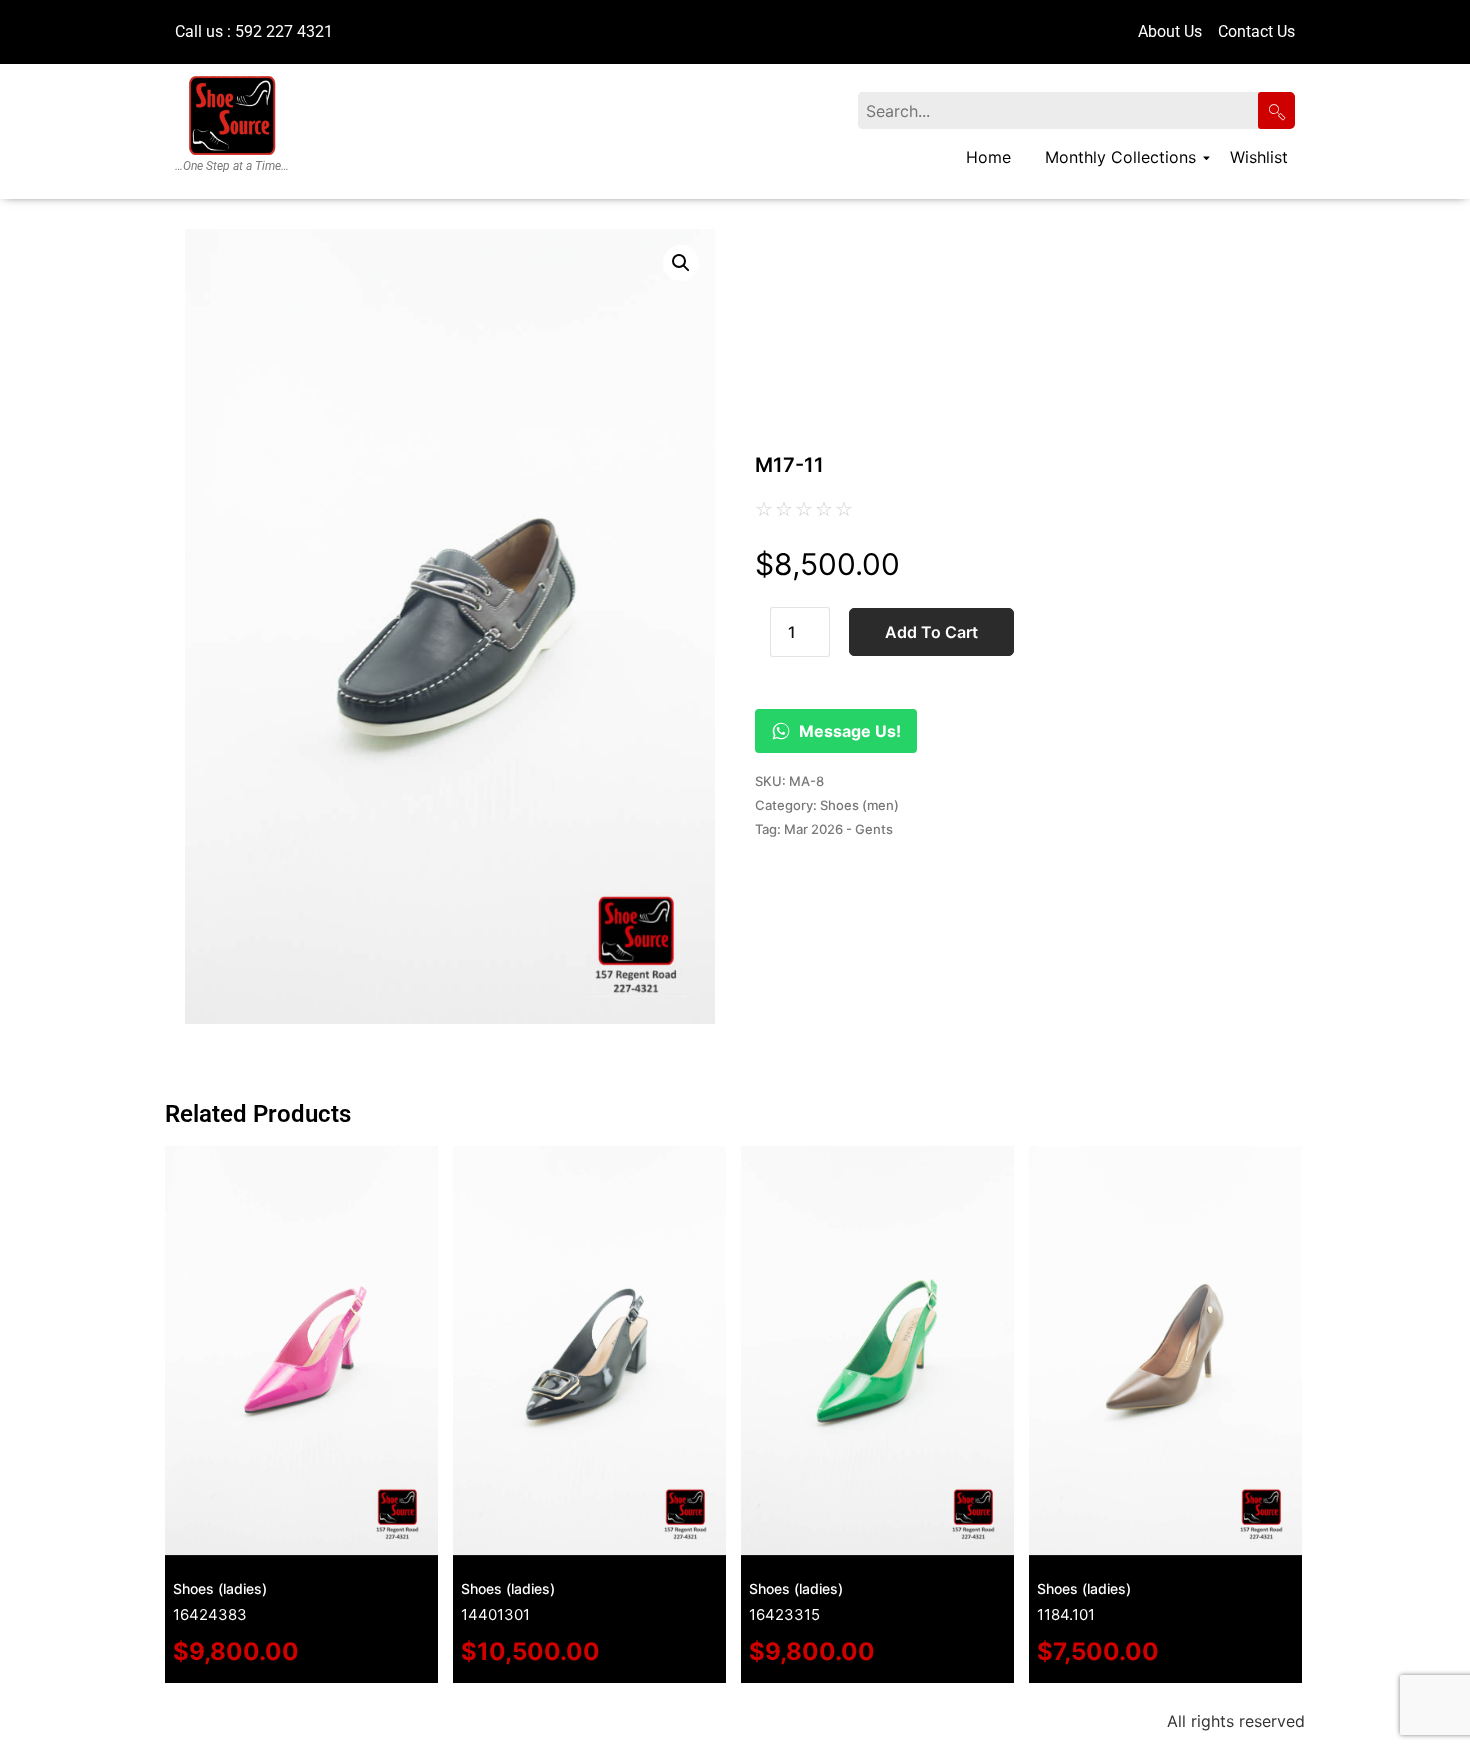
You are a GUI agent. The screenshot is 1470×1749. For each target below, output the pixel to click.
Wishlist (1259, 157)
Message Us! (850, 731)
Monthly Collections (1120, 157)
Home (988, 157)
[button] (681, 263)
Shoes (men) (859, 805)
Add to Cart (931, 632)
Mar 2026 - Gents (838, 829)
